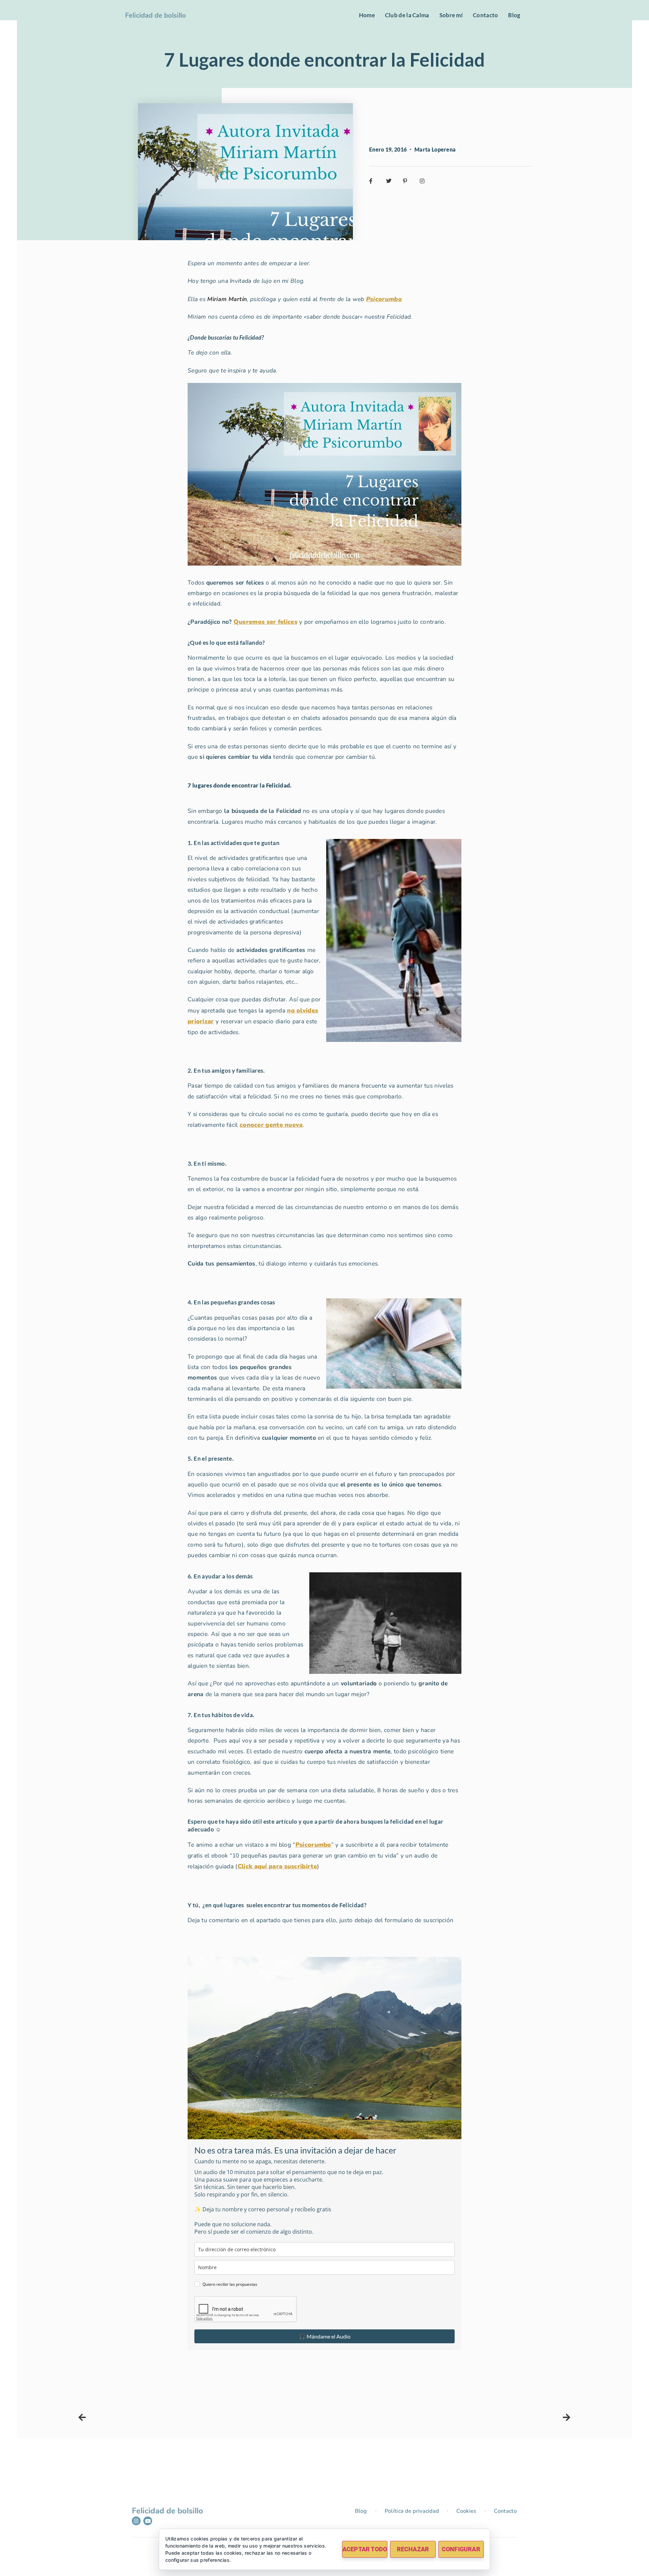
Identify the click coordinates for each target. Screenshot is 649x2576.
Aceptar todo (365, 2549)
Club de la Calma (407, 15)
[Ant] (201, 2418)
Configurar (461, 2549)
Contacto (485, 15)
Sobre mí (451, 15)
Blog (514, 15)
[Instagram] (136, 2521)
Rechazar (413, 2549)
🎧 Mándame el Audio (325, 2336)
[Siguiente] (448, 2418)
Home (367, 15)
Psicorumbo (384, 299)
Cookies (466, 2511)
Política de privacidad (412, 2511)
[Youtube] (148, 2521)
